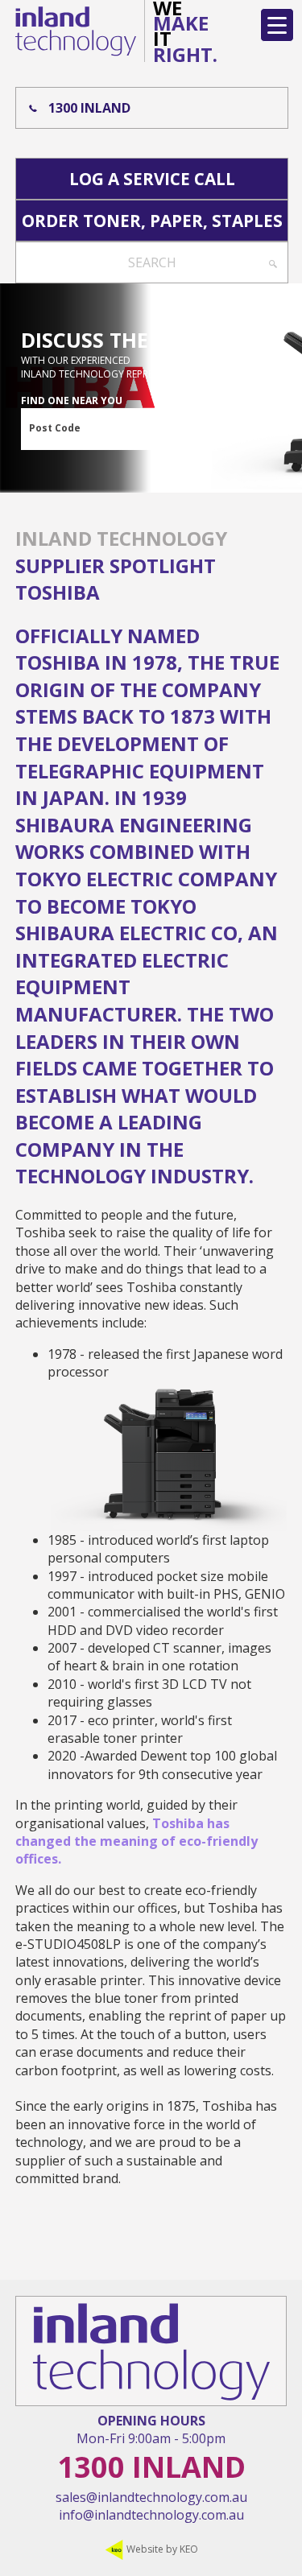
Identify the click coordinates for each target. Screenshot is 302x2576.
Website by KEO (161, 2549)
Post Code (55, 428)
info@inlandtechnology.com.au (151, 2515)
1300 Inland (89, 108)
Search (152, 262)
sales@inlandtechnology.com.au (151, 2497)
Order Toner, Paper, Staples (152, 221)
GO (197, 430)
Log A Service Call (152, 179)
